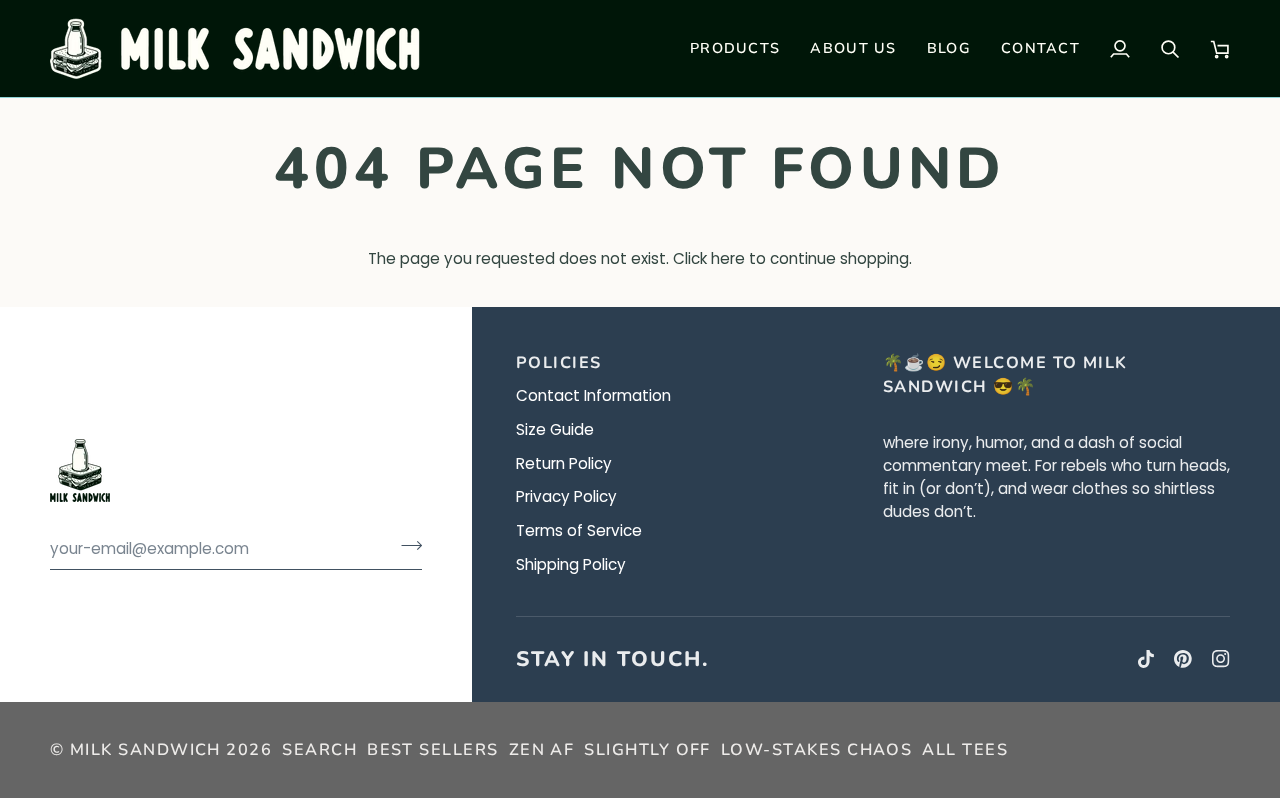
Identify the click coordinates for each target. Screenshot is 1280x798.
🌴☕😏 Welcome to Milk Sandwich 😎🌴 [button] (1005, 375)
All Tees (965, 750)
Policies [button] (559, 363)
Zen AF (542, 750)
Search (319, 750)
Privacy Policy (566, 496)
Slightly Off (647, 750)
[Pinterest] (1183, 659)
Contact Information (593, 395)
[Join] (405, 546)
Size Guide (555, 429)
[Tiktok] (1146, 659)
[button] (735, 48)
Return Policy (564, 463)
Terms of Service (579, 530)
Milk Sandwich (145, 750)
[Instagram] (1221, 659)
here (728, 258)
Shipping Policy (571, 564)
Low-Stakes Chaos (816, 750)
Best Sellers (433, 750)
